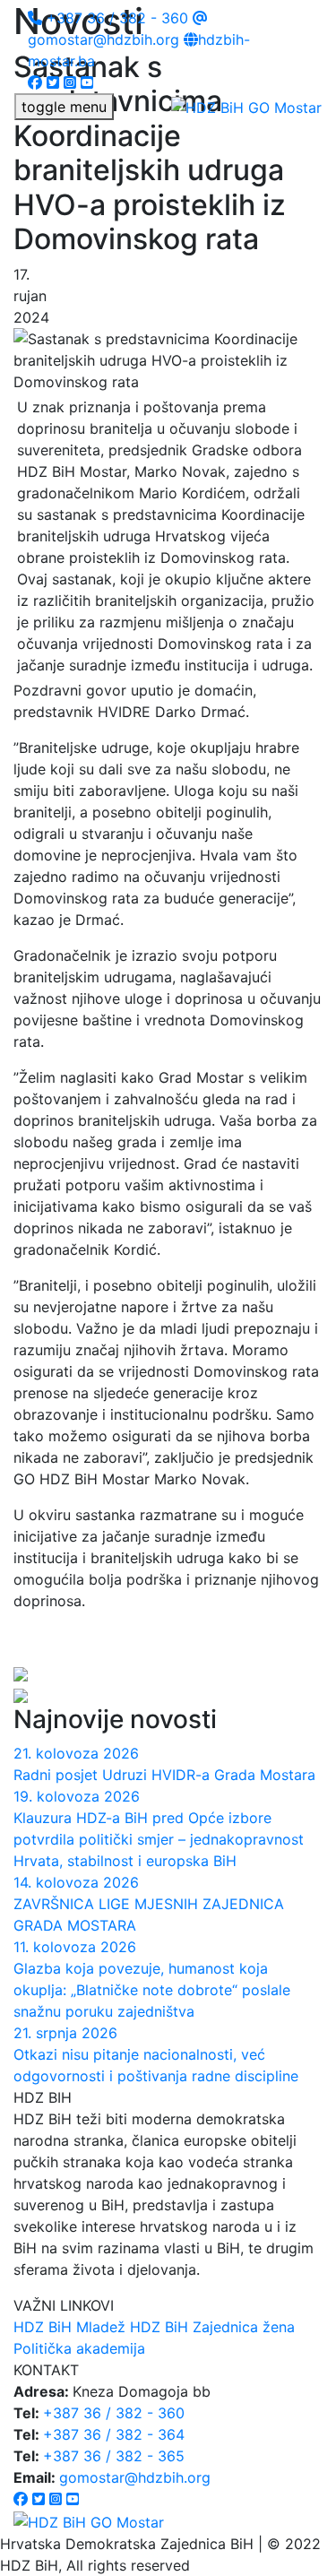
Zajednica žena (244, 2327)
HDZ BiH (43, 2327)
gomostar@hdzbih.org (135, 2477)
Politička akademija (79, 2348)
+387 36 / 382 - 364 (114, 2434)
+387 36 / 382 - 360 (115, 18)
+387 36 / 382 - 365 (114, 2456)
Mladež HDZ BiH (132, 2327)
